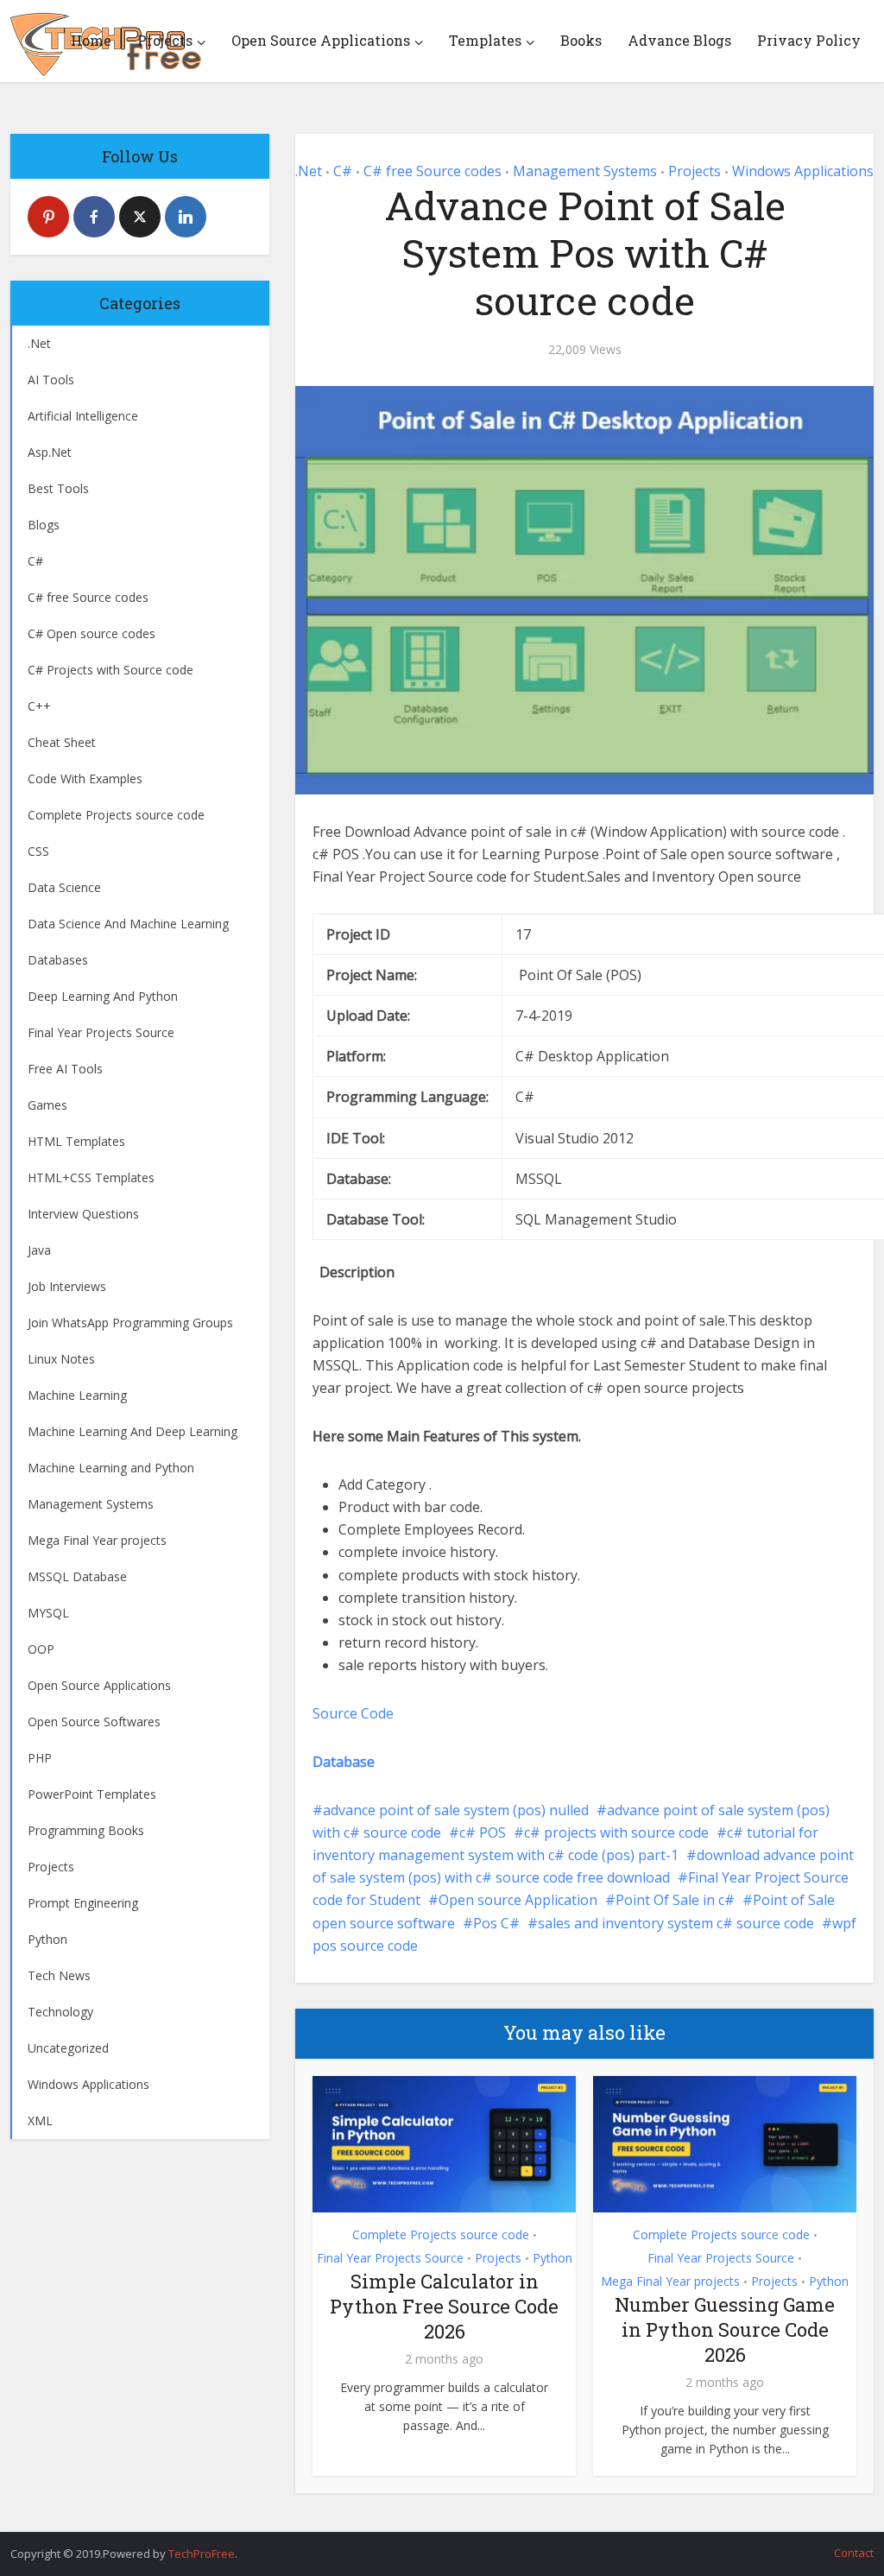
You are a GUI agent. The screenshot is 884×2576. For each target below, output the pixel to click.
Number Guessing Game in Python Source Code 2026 (725, 2329)
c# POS (483, 1832)
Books (581, 40)
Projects (165, 40)
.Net (309, 171)
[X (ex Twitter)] (140, 217)
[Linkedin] (186, 217)
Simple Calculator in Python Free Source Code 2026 (444, 2306)
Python (552, 2258)
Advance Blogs (679, 40)
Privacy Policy (809, 40)
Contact (854, 2553)
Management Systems (585, 171)
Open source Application (518, 1900)
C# (343, 171)
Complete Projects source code (441, 2234)
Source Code (353, 1713)
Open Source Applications (321, 40)
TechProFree (202, 2554)
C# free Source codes (433, 171)
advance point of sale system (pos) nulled (456, 1810)
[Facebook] (94, 217)
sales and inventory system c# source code (676, 1923)
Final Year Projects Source (390, 2258)
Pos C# (496, 1923)
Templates (485, 40)
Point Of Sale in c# (675, 1900)
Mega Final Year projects (670, 2281)
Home (91, 40)
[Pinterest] (48, 217)
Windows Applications (803, 171)
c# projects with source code (616, 1832)
